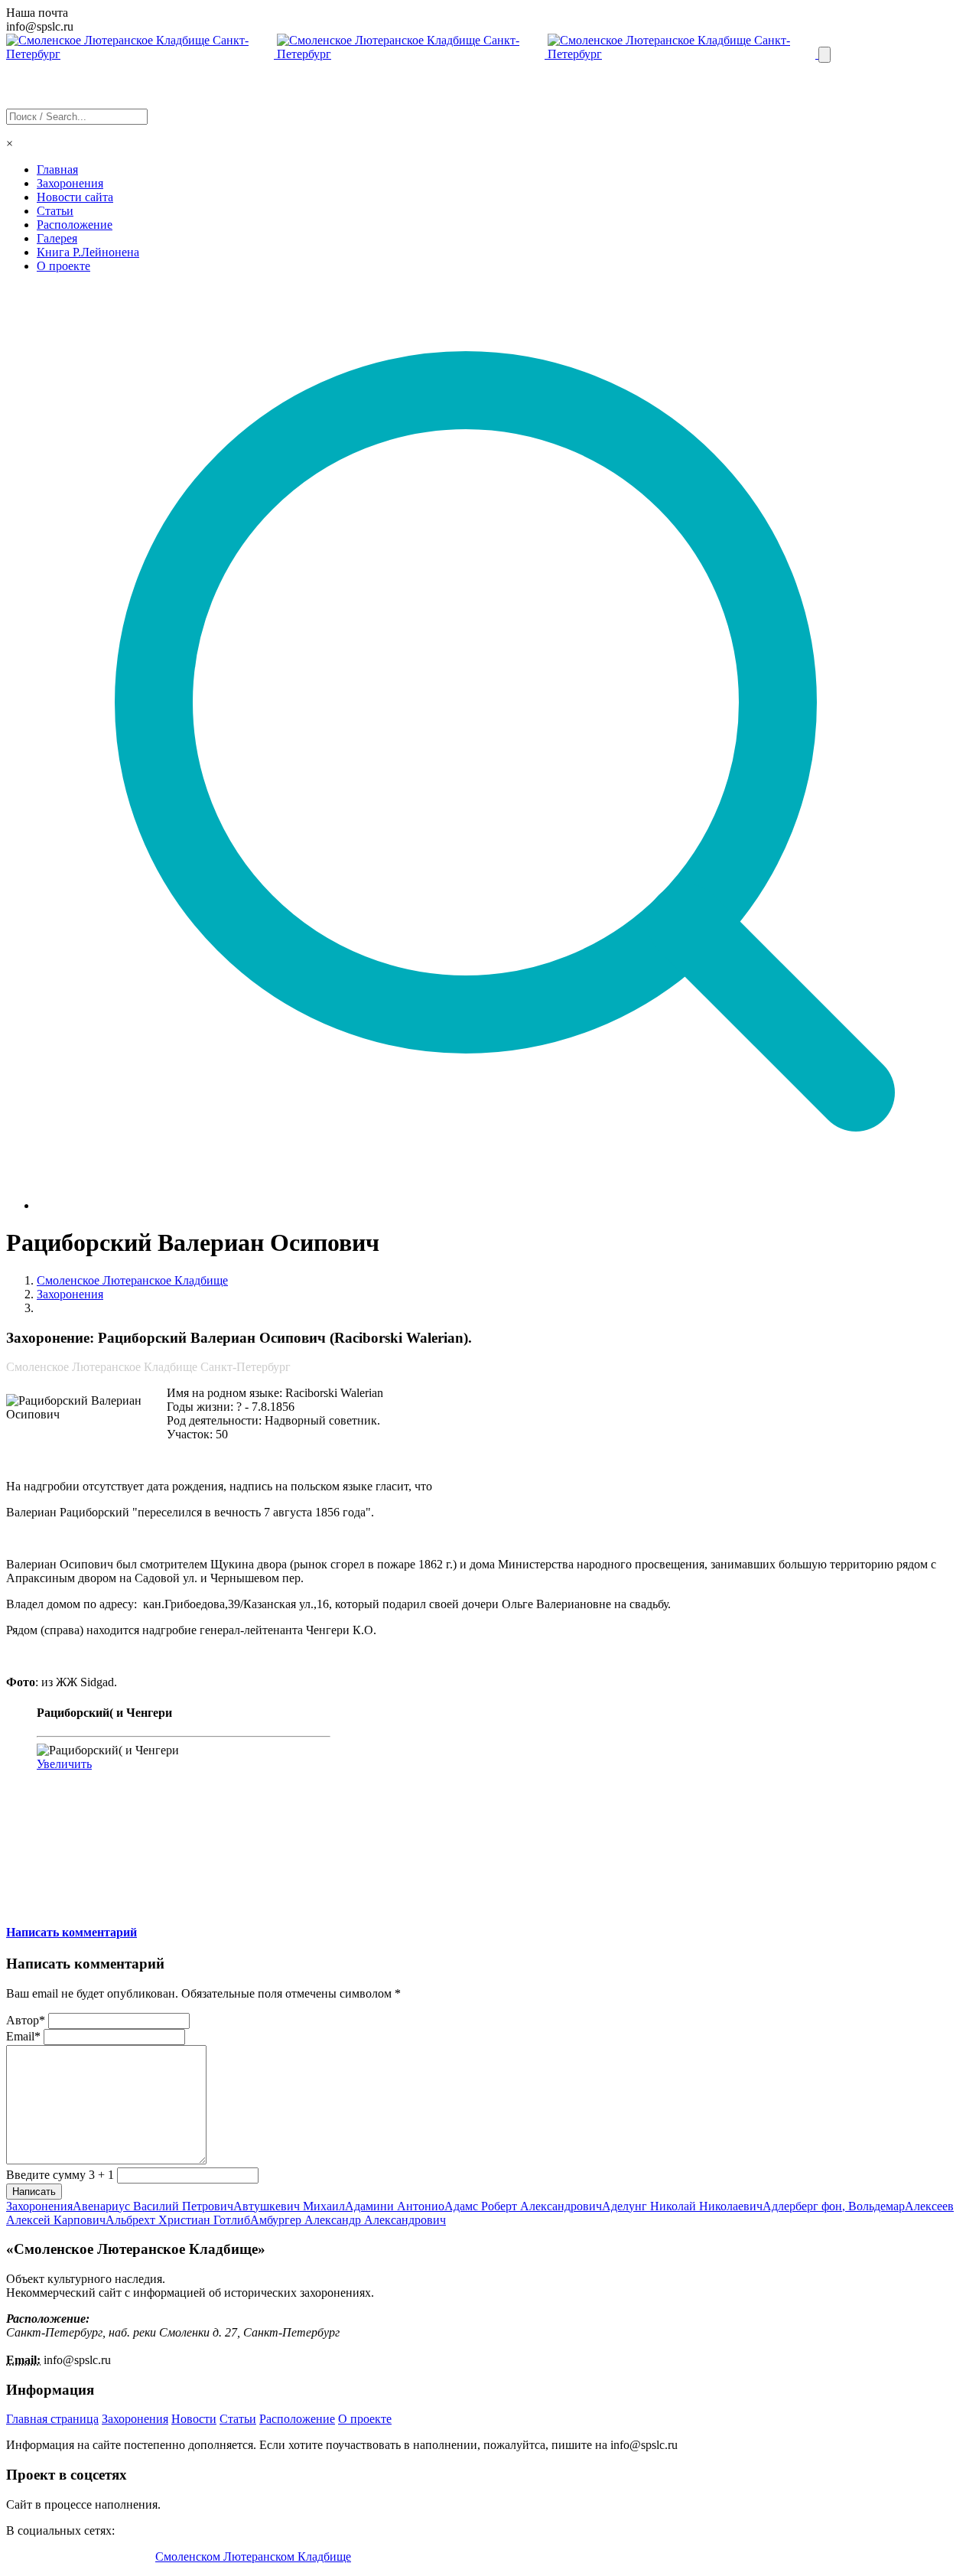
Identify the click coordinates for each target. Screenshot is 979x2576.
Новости (194, 2419)
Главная (57, 169)
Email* (23, 2036)
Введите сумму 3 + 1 (60, 2175)
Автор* (26, 2020)
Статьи (55, 211)
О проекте (63, 266)
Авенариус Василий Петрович (153, 2206)
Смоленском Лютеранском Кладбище (253, 2556)
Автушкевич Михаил (289, 2206)
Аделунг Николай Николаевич (682, 2206)
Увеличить (64, 1764)
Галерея (57, 238)
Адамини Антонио (395, 2206)
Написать (34, 2192)
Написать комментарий (72, 1932)
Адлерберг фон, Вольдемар (834, 2206)
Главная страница (52, 2419)
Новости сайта (75, 197)
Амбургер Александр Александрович (348, 2220)
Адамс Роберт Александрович (523, 2206)
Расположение (75, 225)
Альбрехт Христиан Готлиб (178, 2220)
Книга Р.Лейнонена (88, 252)
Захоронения (70, 183)
